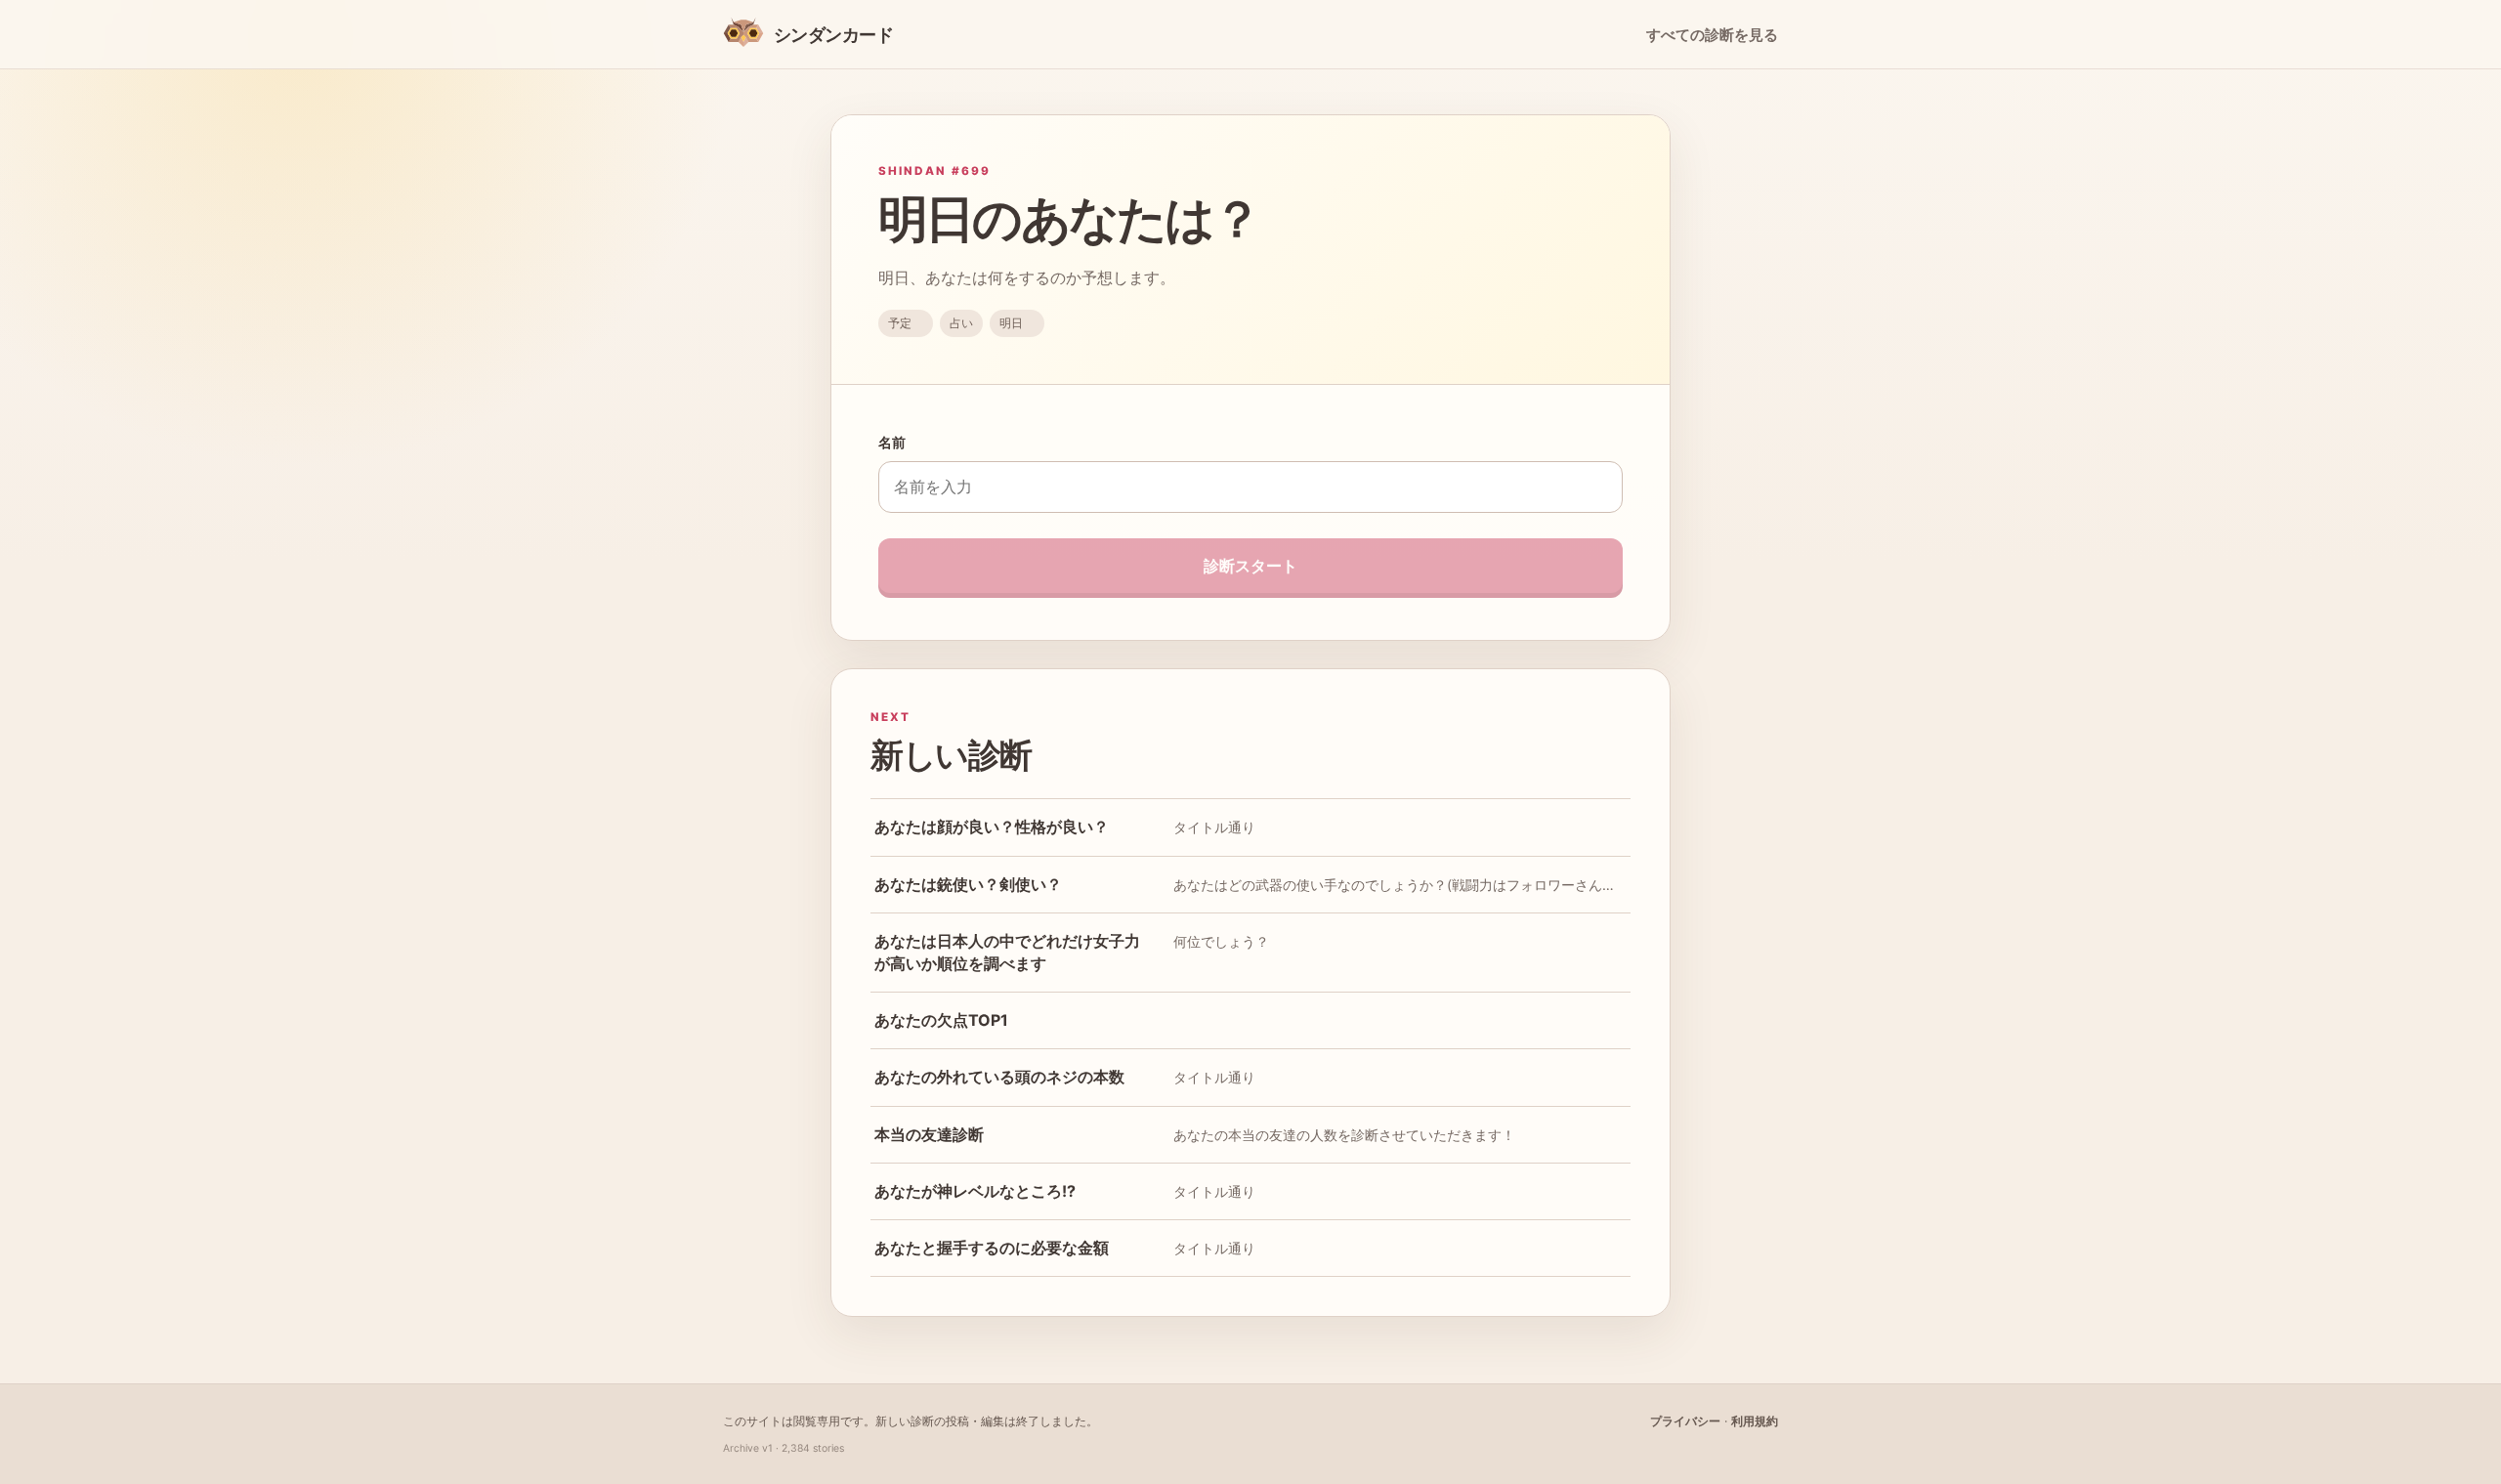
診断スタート (1250, 566)
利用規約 (1755, 1421)
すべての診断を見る (1712, 35)
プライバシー (1685, 1421)
